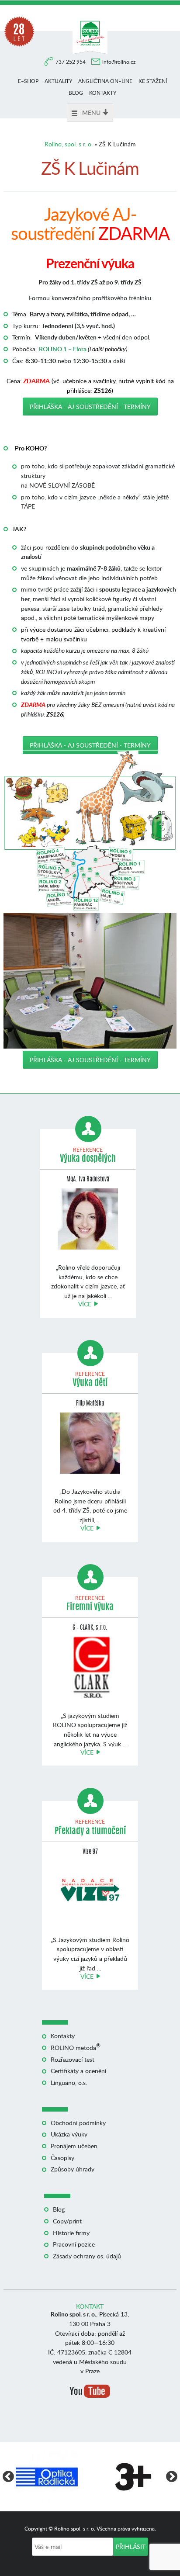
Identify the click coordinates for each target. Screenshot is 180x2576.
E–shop (28, 81)
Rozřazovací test (73, 2059)
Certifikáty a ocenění (78, 2071)
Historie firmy (71, 2233)
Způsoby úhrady (73, 2169)
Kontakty (103, 93)
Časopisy (62, 2158)
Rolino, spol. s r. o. (69, 144)
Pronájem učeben (74, 2146)
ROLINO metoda (76, 2048)
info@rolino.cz (119, 62)
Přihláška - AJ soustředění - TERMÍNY (90, 407)
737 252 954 (71, 62)
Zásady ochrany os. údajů (87, 2256)
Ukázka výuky (69, 2134)
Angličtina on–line (105, 81)
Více (85, 1304)
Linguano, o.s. (69, 2083)
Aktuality (58, 81)
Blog (76, 93)
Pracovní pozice (74, 2244)
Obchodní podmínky (78, 2123)
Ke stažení (153, 81)
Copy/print (67, 2221)
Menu (91, 113)
